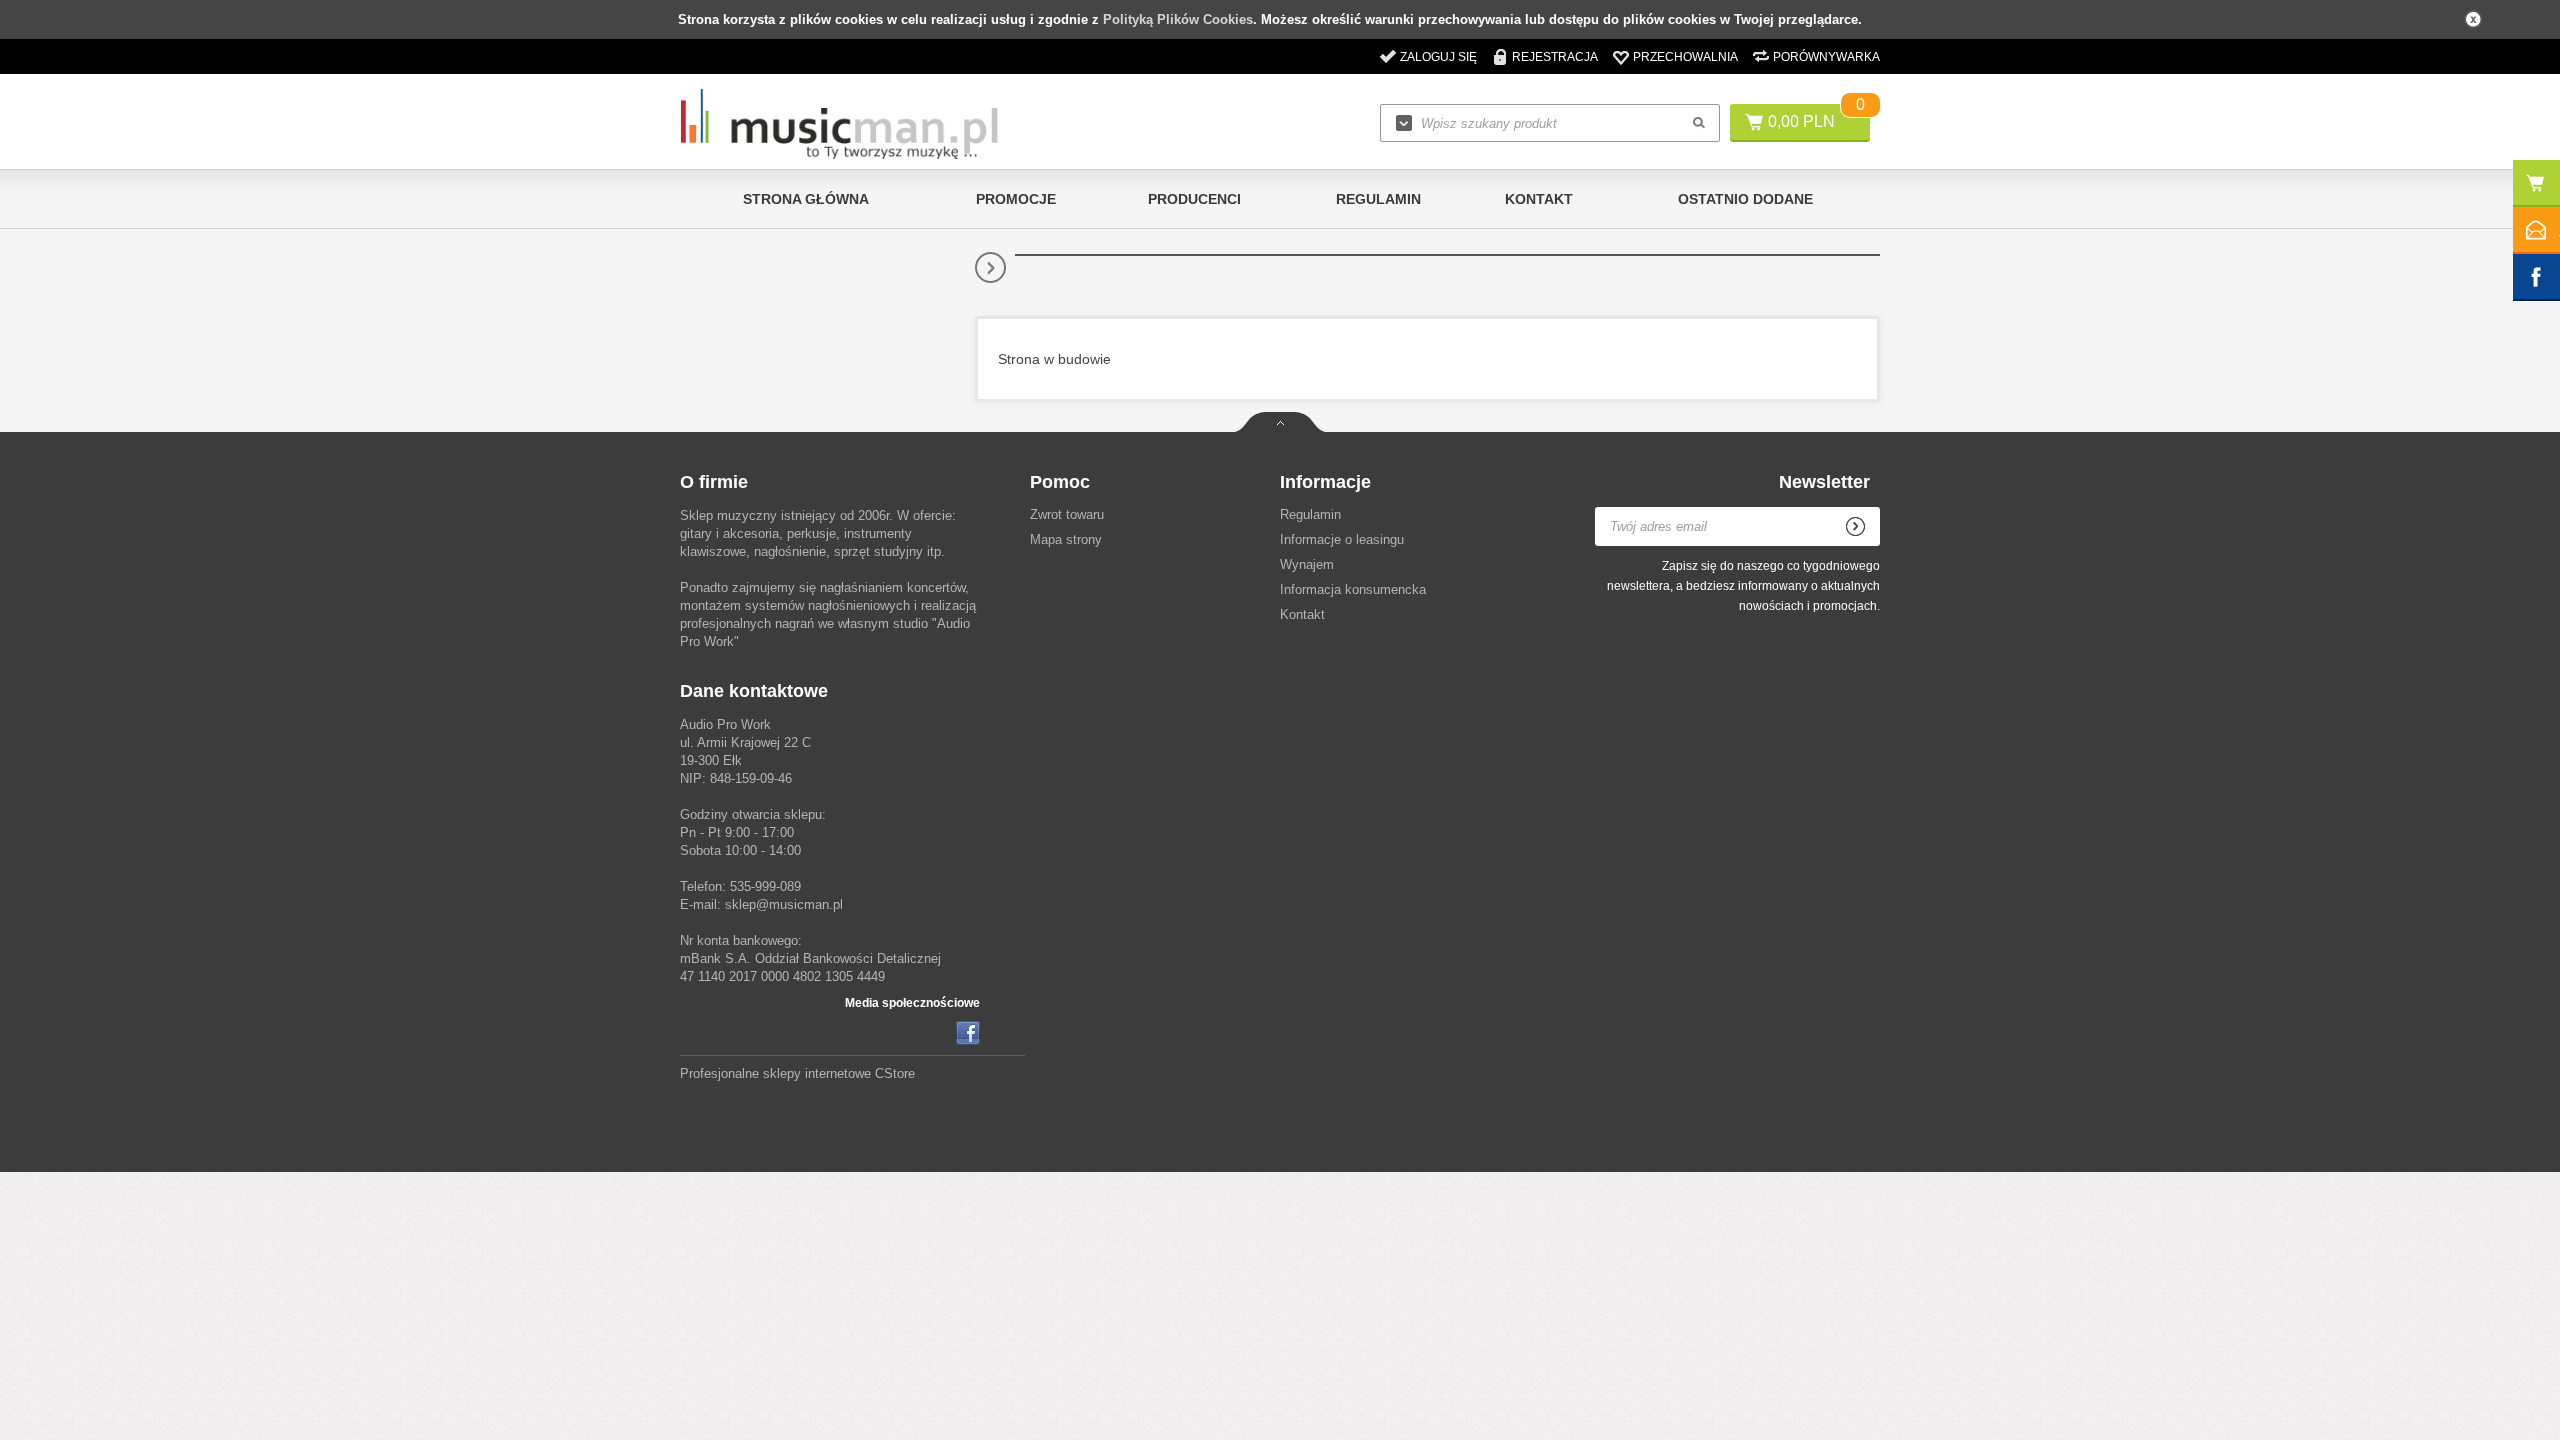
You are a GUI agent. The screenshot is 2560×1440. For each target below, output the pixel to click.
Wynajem (1307, 564)
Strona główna (806, 199)
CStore (895, 1073)
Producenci (1194, 199)
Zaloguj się (1438, 57)
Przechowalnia (1685, 57)
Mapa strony (1066, 539)
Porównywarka (1826, 57)
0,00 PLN (1801, 121)
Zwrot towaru (1067, 514)
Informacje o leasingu (1342, 539)
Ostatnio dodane (1745, 199)
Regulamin (1378, 199)
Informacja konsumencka (1353, 589)
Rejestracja (1555, 57)
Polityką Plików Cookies (1178, 19)
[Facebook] (968, 1033)
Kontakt (1539, 199)
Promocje (1016, 199)
